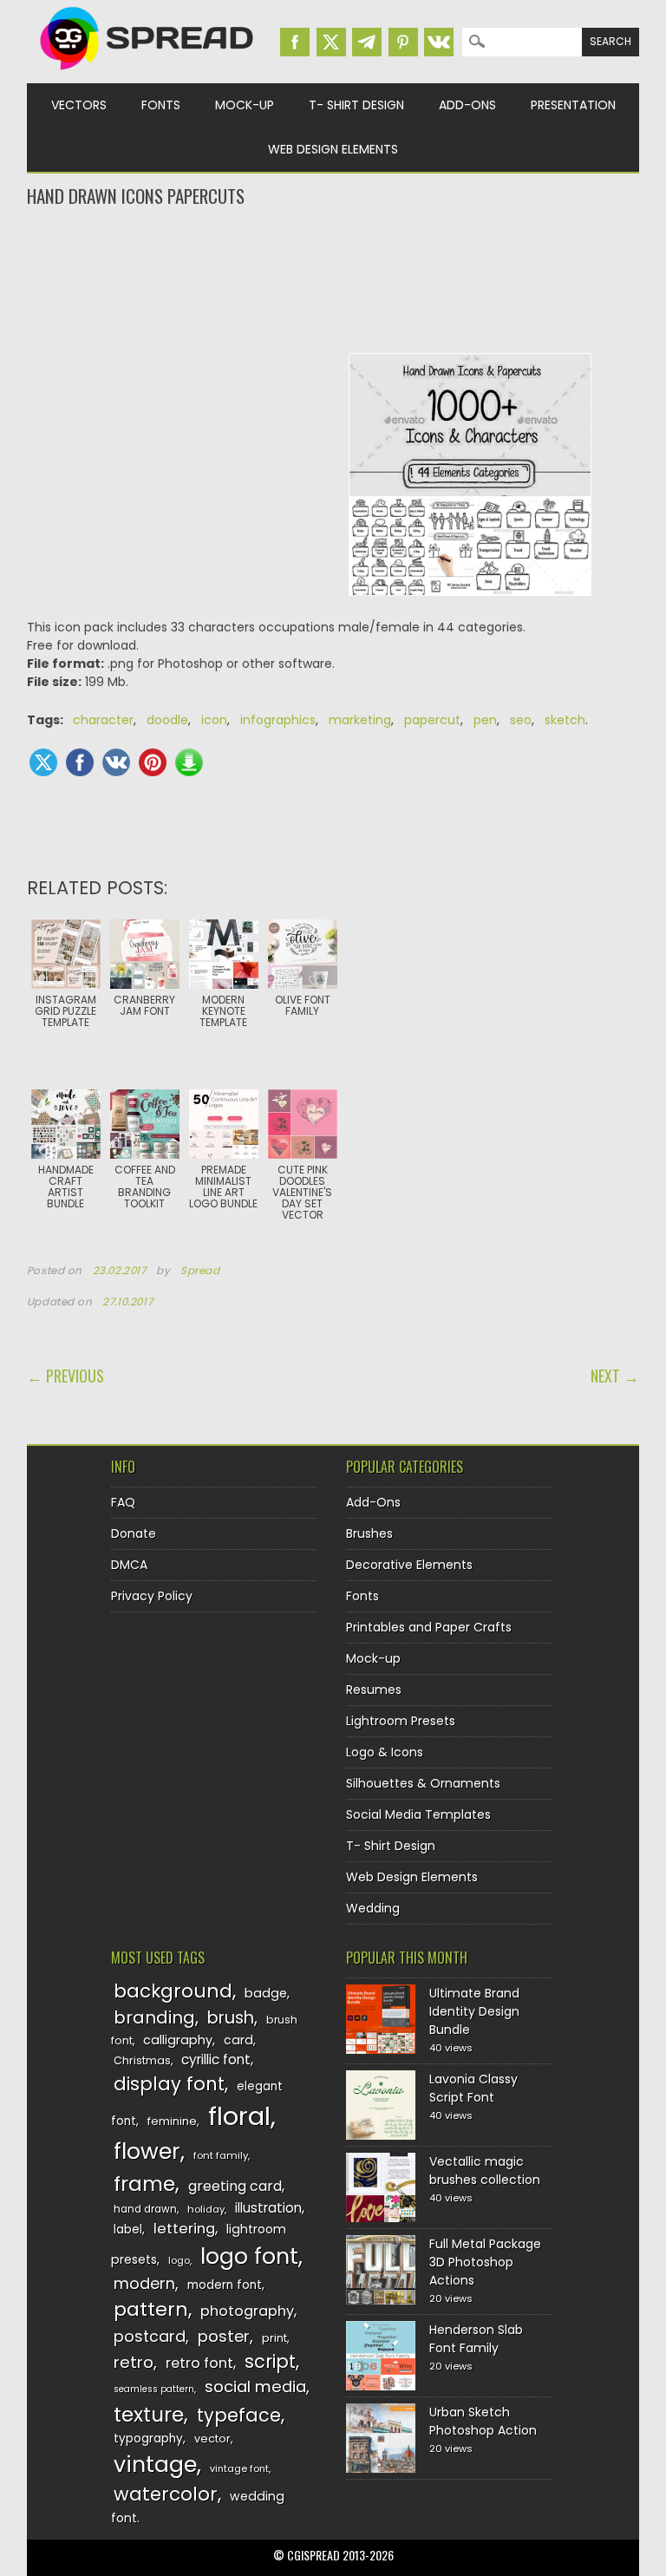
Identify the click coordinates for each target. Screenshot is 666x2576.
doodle (167, 720)
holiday (206, 2209)
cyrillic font (216, 2059)
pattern (151, 2309)
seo (521, 720)
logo (179, 2260)
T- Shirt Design (356, 105)
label (128, 2229)
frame (144, 2184)
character (103, 720)
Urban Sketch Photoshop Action (483, 2421)
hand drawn (145, 2209)
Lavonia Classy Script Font (473, 2088)
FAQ (123, 1502)
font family (221, 2155)
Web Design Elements (333, 149)
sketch (565, 720)
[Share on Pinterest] (153, 762)
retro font (199, 2363)
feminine (172, 2121)
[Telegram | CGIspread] (367, 42)
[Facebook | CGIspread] (295, 42)
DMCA (129, 1565)
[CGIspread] (147, 74)
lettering (184, 2229)
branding (154, 2017)
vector (212, 2439)
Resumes (374, 1690)
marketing (360, 720)
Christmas (142, 2060)
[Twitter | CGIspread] (331, 42)
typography (148, 2439)
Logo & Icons (385, 1752)
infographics (278, 720)
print (274, 2338)
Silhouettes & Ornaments (423, 1783)
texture (149, 2414)
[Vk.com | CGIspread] (439, 42)
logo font (249, 2256)
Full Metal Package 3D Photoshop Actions (485, 2262)
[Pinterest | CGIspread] (403, 42)
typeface (239, 2415)
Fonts (161, 105)
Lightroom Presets (401, 1721)
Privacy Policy (152, 1596)
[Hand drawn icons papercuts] (470, 609)
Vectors (79, 105)
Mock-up (245, 105)
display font (169, 2084)
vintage (155, 2465)
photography (247, 2311)
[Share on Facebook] (80, 762)
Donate (134, 1533)
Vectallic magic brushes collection (485, 2171)
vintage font (239, 2468)
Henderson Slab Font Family (476, 2339)
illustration (268, 2208)
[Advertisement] (333, 278)
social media (255, 2386)
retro (134, 2362)
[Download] (189, 762)
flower (147, 2151)
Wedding (373, 1908)
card (238, 2040)
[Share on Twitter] (43, 762)
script (270, 2361)
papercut (432, 720)
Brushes (369, 1533)
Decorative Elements (409, 1565)
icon (214, 720)
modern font (225, 2285)
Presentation (573, 105)
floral (239, 2116)
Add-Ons (467, 105)
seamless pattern (154, 2389)
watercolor (166, 2494)
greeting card (235, 2186)
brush (231, 2018)
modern (144, 2283)
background (173, 1991)
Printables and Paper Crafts (429, 1627)
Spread (200, 1271)
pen (485, 720)
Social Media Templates (418, 1814)
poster (224, 2336)
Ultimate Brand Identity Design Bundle (474, 2011)
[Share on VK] (116, 762)
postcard (150, 2336)
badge (266, 1993)
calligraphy (178, 2040)
